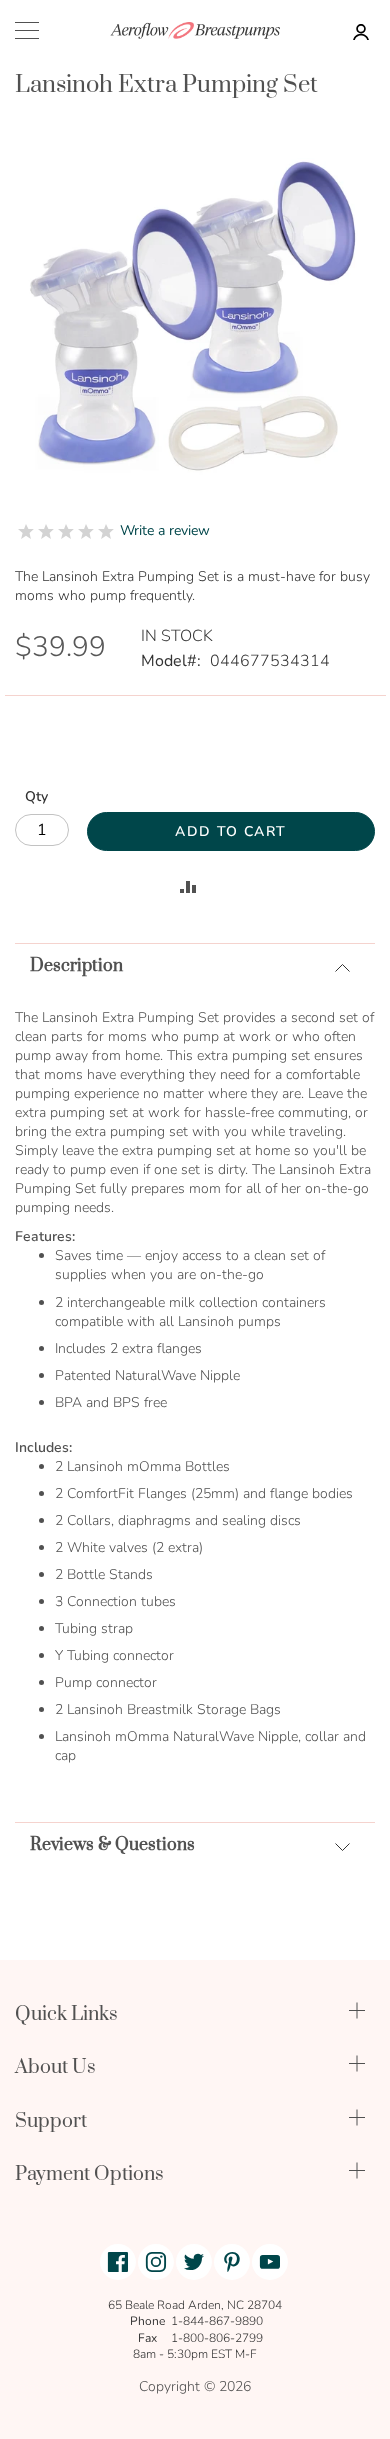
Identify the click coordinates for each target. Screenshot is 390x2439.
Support (51, 2121)
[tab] (195, 965)
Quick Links (66, 2014)
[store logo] (195, 30)
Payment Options (89, 2174)
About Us (55, 2067)
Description (76, 966)
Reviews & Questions (112, 1845)
